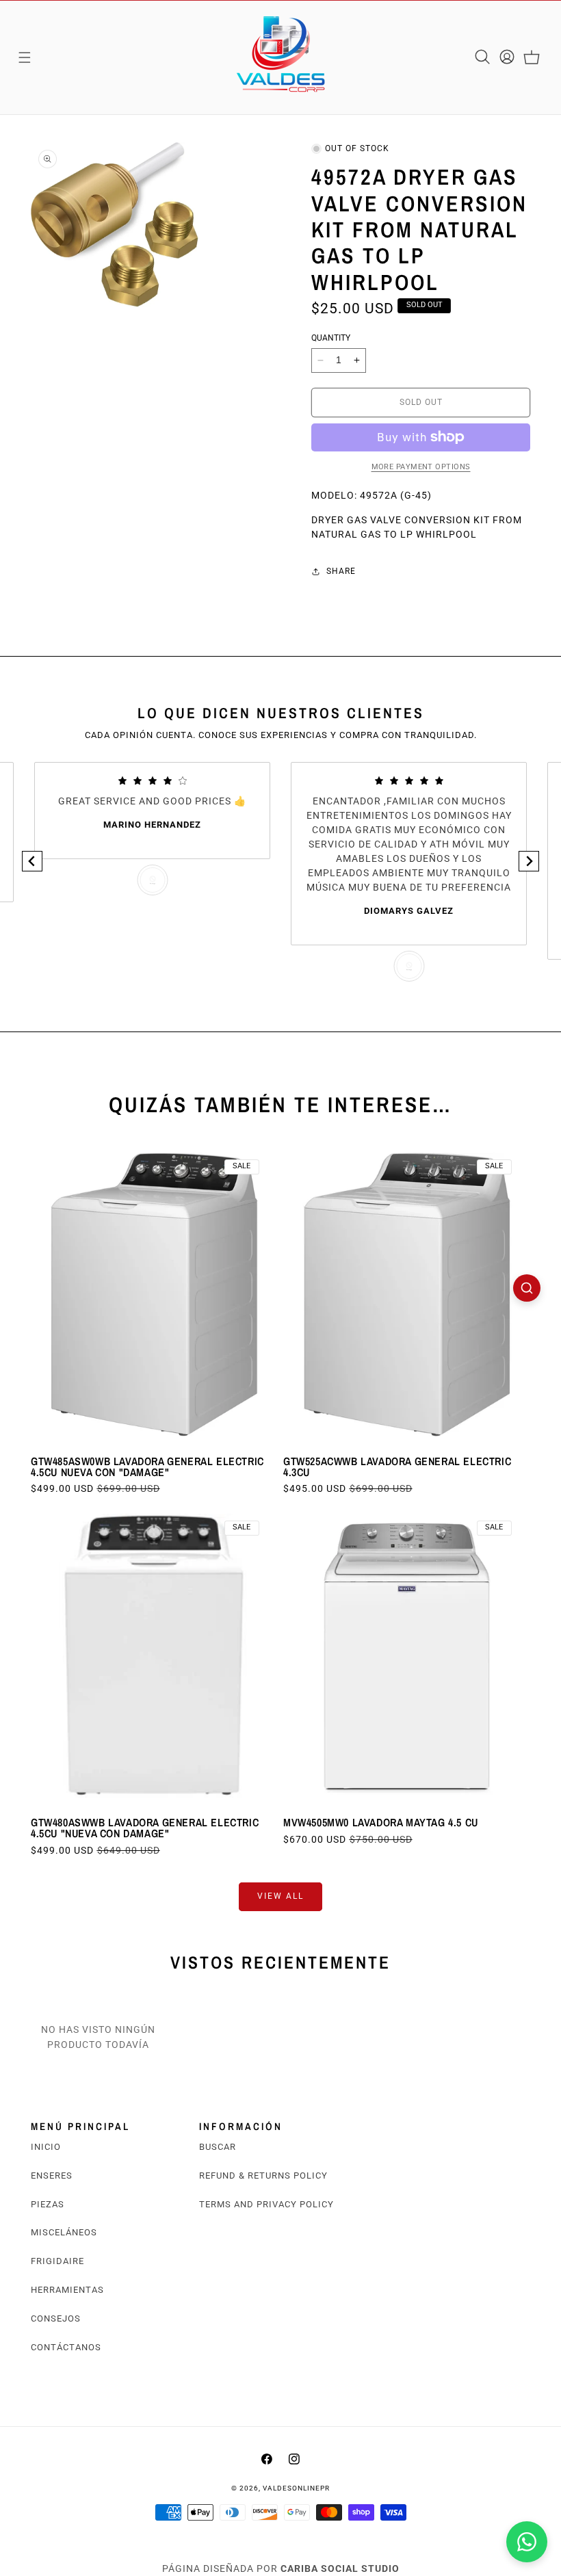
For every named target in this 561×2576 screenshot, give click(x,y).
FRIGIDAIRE (57, 2261)
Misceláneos (64, 2232)
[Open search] (527, 1288)
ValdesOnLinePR (296, 2488)
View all (280, 1896)
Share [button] (341, 571)
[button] (25, 57)
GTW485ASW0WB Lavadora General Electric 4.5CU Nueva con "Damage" (147, 1467)
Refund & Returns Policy (263, 2176)
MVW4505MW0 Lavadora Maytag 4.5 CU (381, 1822)
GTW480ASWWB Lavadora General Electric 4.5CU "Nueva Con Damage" (145, 1828)
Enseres (52, 2176)
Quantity (331, 338)
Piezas (48, 2204)
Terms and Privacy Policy (266, 2204)
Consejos (56, 2318)
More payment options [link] (421, 467)
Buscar (218, 2147)
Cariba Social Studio (340, 2568)
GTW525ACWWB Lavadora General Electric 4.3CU (397, 1467)
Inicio (46, 2147)
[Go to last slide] (32, 861)
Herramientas (67, 2290)
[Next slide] (529, 861)
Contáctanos (66, 2347)
